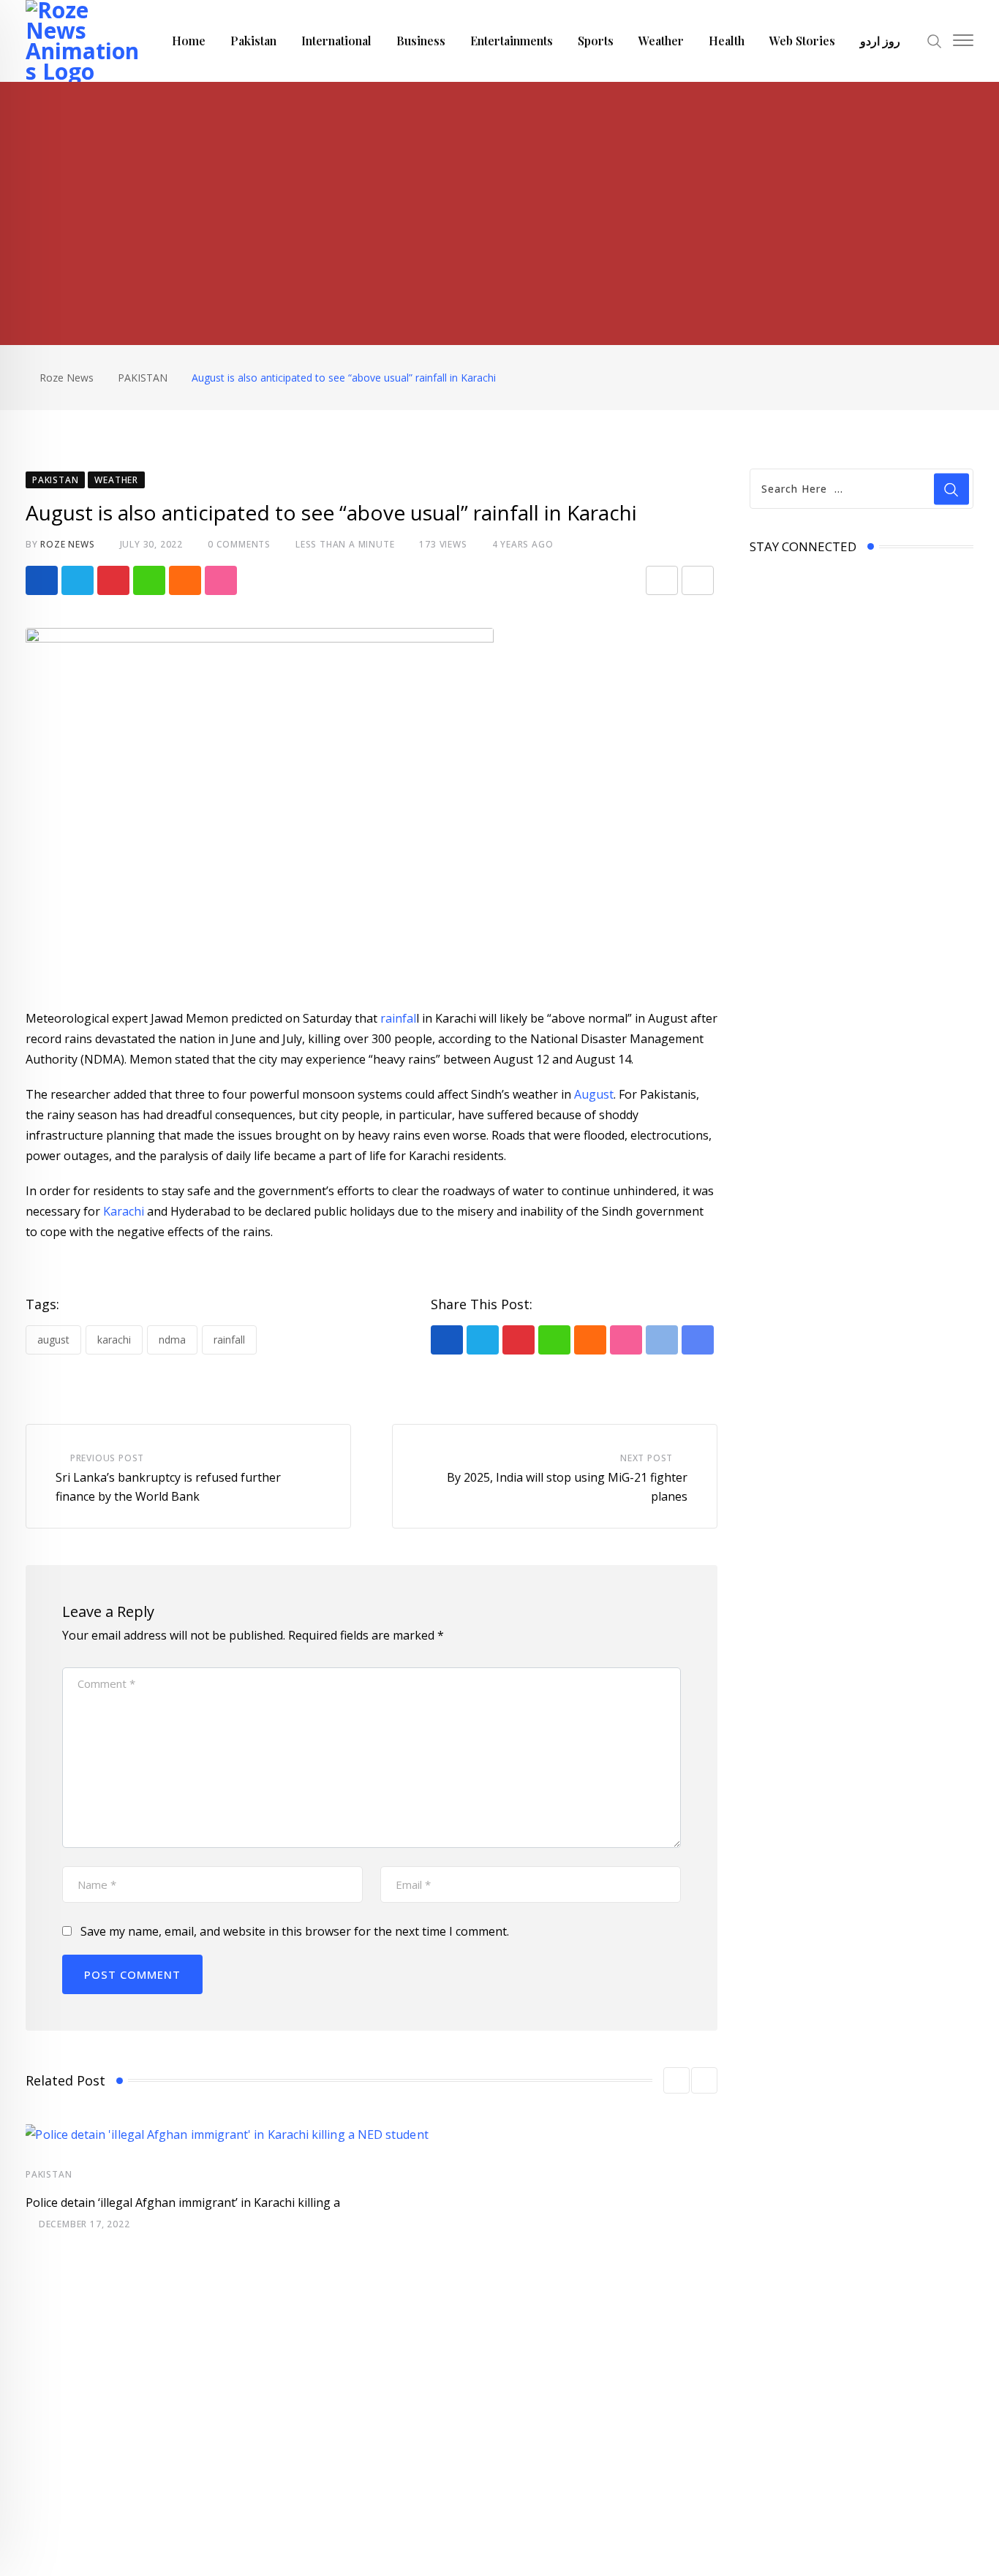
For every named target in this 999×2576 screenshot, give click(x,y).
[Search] (935, 40)
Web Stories (802, 41)
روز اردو (880, 41)
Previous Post (107, 1458)
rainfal (398, 1018)
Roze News (67, 544)
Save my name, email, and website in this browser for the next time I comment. (295, 1931)
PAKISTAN (49, 2174)
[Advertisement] (499, 192)
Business (421, 41)
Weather (661, 41)
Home (189, 41)
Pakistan (253, 41)
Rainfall (229, 1340)
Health (727, 41)
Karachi (122, 1211)
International (336, 41)
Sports (596, 41)
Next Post (646, 1458)
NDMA (172, 1340)
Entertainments (512, 41)
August (594, 1094)
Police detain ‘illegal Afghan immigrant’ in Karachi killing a (183, 2202)
